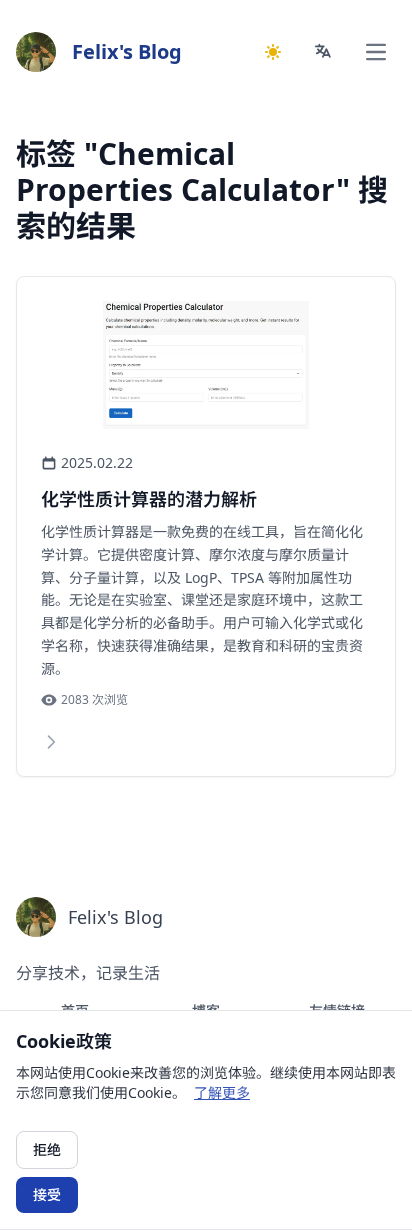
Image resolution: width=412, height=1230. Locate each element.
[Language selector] (324, 52)
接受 (47, 1194)
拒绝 (47, 1149)
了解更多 (222, 1092)
